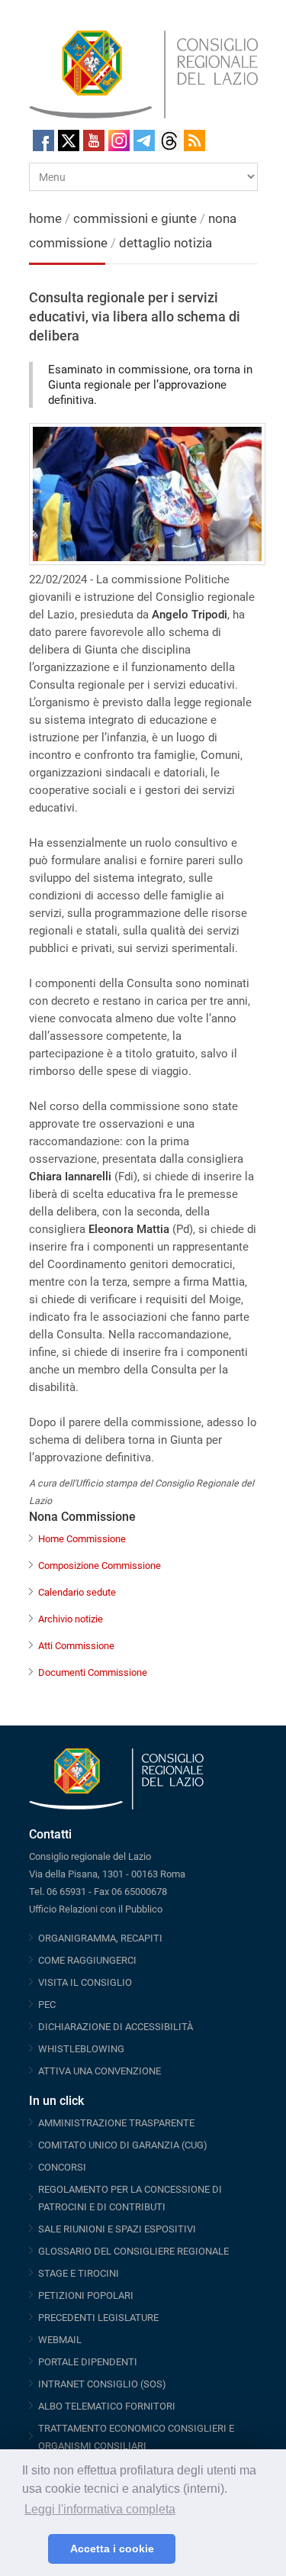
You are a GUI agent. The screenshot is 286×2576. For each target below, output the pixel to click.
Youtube (94, 140)
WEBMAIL (60, 2340)
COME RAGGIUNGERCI (87, 1960)
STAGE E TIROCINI (79, 2273)
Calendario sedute (77, 1592)
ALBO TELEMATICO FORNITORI (107, 2406)
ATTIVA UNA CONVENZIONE (100, 2071)
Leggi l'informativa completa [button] (100, 2509)
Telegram (144, 140)
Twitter (69, 140)
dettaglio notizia (165, 243)
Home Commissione (82, 1539)
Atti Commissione (76, 1646)
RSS (194, 140)
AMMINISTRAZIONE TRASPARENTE (116, 2123)
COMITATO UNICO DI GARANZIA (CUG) (123, 2145)
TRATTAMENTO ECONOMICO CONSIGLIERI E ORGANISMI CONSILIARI (136, 2437)
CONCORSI (62, 2167)
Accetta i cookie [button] (112, 2549)
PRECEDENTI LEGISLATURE (98, 2318)
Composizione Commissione (100, 1566)
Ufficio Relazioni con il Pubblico (96, 1909)
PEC (47, 2005)
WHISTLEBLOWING (81, 2049)
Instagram (119, 140)
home (45, 218)
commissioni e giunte (135, 218)
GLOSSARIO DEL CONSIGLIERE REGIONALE (133, 2251)
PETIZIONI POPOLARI (86, 2295)
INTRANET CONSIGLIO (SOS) (102, 2384)
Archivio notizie (71, 1619)
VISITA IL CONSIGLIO (85, 1982)
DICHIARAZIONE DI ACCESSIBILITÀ (116, 2027)
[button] (32, 2549)
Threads (169, 140)
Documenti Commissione (93, 1672)
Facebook (43, 140)
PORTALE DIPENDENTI (88, 2362)
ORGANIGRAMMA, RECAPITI (100, 1938)
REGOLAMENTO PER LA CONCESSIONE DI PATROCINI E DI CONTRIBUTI (130, 2198)
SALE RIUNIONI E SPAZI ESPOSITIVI (117, 2229)
